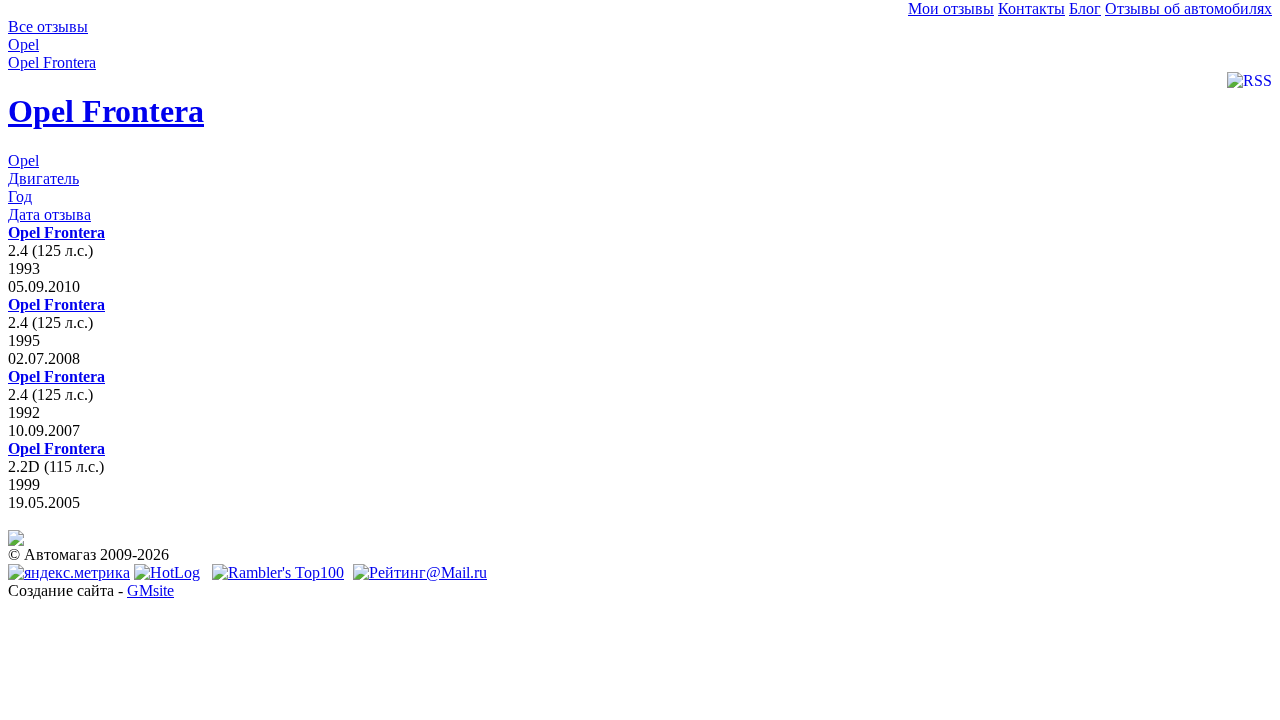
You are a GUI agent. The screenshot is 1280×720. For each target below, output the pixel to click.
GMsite (150, 590)
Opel (23, 160)
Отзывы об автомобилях (1188, 8)
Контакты (1031, 8)
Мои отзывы (951, 8)
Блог (1085, 8)
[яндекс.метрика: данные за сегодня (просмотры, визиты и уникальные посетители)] (69, 573)
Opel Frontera (106, 111)
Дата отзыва (49, 214)
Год (20, 196)
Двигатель (43, 178)
